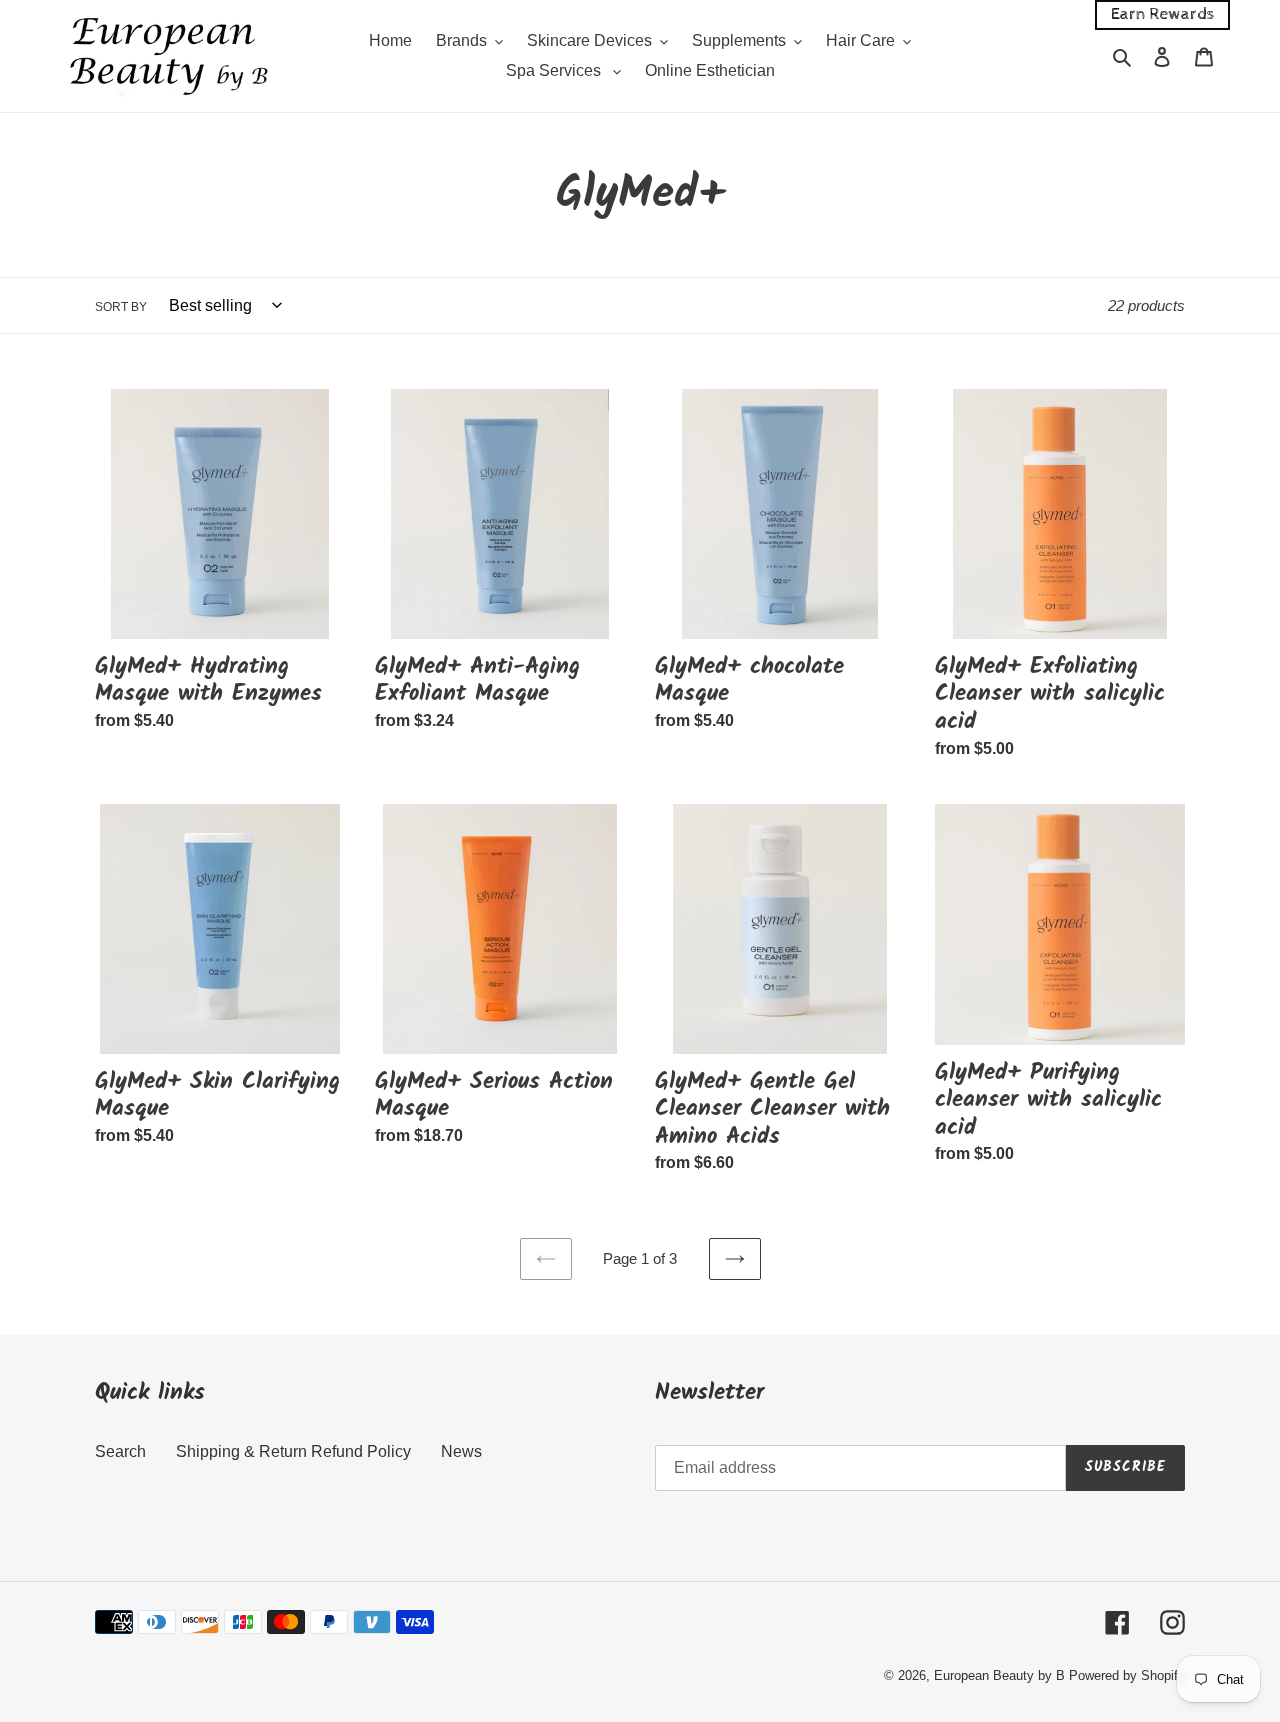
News (461, 1451)
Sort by (121, 307)
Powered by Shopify (1127, 1675)
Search (120, 1451)
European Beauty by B (999, 1675)
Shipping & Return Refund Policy (293, 1451)
